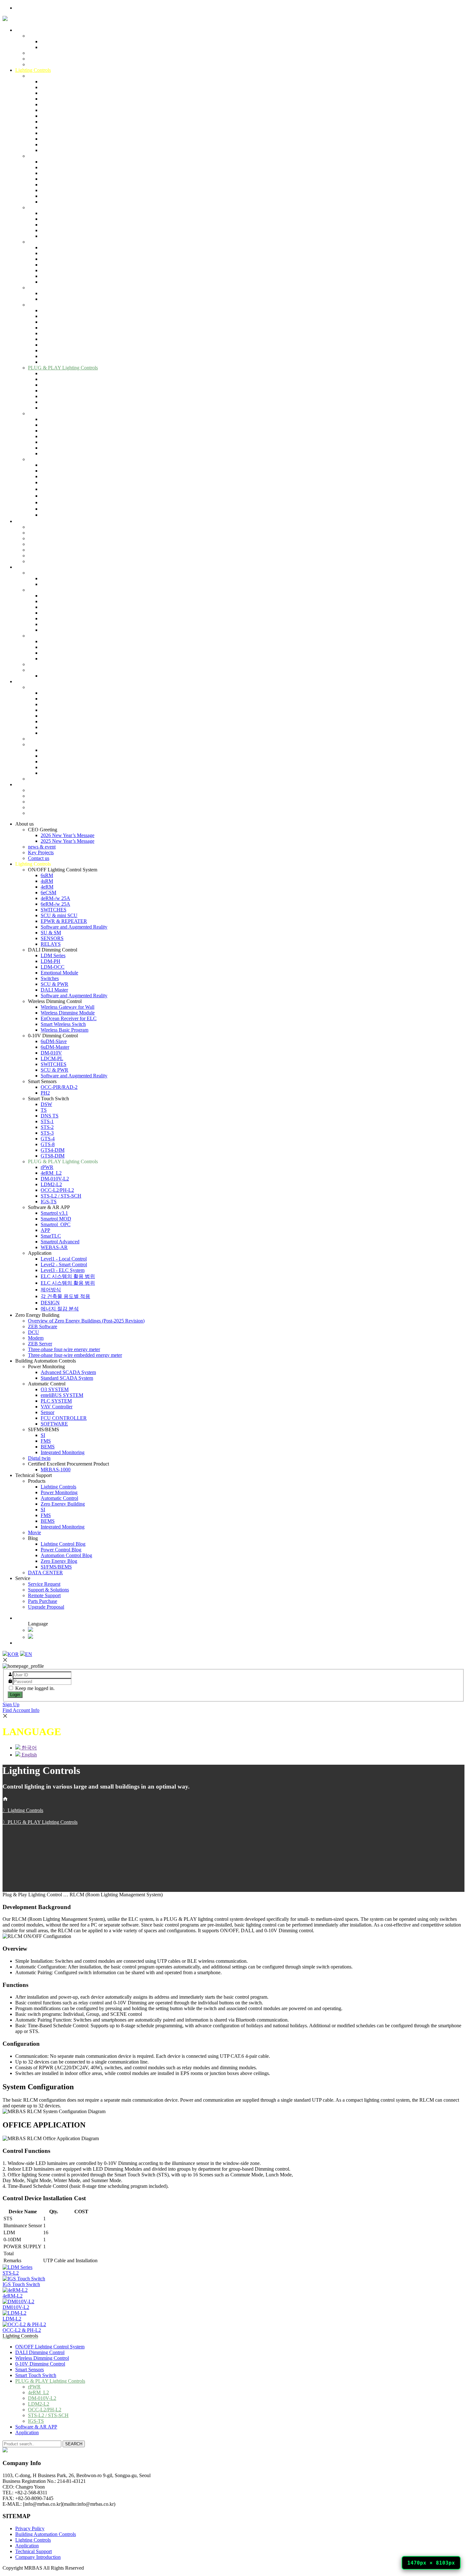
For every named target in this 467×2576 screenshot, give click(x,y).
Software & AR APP (49, 413)
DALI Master (54, 196)
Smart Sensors (42, 288)
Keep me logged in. (35, 1688)
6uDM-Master (55, 253)
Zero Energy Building (37, 521)
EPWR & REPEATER (64, 127)
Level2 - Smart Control (64, 471)
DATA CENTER (45, 779)
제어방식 (51, 496)
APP (45, 436)
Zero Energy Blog (59, 767)
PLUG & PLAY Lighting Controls (63, 368)
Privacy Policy (30, 2528)
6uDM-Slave (54, 247)
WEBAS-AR (54, 453)
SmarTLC (51, 442)
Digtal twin (39, 664)
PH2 (45, 299)
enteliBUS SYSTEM (62, 601)
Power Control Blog (61, 756)
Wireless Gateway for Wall (68, 213)
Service (23, 784)
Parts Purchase (43, 807)
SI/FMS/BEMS (44, 636)
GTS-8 (48, 350)
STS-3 (47, 339)
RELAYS (51, 150)
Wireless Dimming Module (68, 219)
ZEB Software (43, 533)
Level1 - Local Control (64, 465)
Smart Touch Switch (48, 305)
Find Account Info (21, 1710)
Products (37, 687)
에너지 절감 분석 (60, 515)
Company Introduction (38, 2557)
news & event (42, 53)
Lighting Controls (33, 70)
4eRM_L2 (51, 379)
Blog (33, 744)
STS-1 (47, 328)
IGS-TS (49, 408)
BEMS (48, 653)
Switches (50, 185)
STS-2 (47, 333)
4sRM (47, 87)
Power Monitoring (46, 573)
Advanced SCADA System (68, 578)
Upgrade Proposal (46, 813)
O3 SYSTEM (55, 596)
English (41, 1637)
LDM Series (53, 162)
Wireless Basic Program (64, 236)
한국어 (41, 1630)
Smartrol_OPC (56, 431)
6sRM (47, 82)
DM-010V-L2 (55, 385)
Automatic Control (47, 590)
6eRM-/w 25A (55, 110)
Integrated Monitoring (63, 659)
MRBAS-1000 (56, 676)
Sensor (47, 618)
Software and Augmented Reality (74, 133)
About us (24, 30)
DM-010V (51, 259)
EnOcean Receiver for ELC (69, 225)
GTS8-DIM (53, 362)
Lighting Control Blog (63, 750)
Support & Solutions (48, 796)
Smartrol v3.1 (54, 419)
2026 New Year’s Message (68, 41)
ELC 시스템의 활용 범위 (68, 482)
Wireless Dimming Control (55, 207)
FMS (46, 647)
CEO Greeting (43, 36)
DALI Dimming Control (53, 156)
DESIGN (50, 509)
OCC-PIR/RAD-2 (59, 293)
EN (29, 1654)
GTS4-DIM (53, 356)
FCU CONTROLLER (64, 624)
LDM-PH (51, 167)
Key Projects (41, 59)
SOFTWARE (54, 630)
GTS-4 (48, 345)
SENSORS (52, 144)
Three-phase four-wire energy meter (64, 556)
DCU (34, 538)
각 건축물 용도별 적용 (65, 502)
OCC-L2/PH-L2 (57, 396)
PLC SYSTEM (56, 607)
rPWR (47, 373)
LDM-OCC (53, 173)
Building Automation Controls (46, 567)
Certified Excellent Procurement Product (68, 670)
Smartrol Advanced (60, 448)
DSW (46, 310)
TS (44, 316)
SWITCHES (54, 116)
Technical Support (34, 681)
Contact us (39, 64)
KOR (13, 1654)
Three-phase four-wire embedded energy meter (75, 561)
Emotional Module (59, 179)
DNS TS (50, 322)
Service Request (44, 790)
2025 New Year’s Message (68, 47)
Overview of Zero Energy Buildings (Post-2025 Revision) (86, 527)
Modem (36, 544)
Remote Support (44, 802)
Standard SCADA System (67, 584)
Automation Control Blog (66, 762)
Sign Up (11, 1704)
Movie (34, 739)
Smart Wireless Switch (63, 230)
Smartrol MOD (56, 425)
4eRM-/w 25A (55, 104)
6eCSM (48, 99)
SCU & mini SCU (59, 122)
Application (40, 459)
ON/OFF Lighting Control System (63, 76)
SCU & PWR (54, 190)
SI (43, 641)
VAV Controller (57, 613)
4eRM (47, 93)
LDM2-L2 (51, 391)
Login (15, 1695)
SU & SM (51, 139)
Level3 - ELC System (63, 476)
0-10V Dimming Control (53, 242)
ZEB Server (40, 550)
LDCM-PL (52, 265)
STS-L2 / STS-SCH (61, 402)
